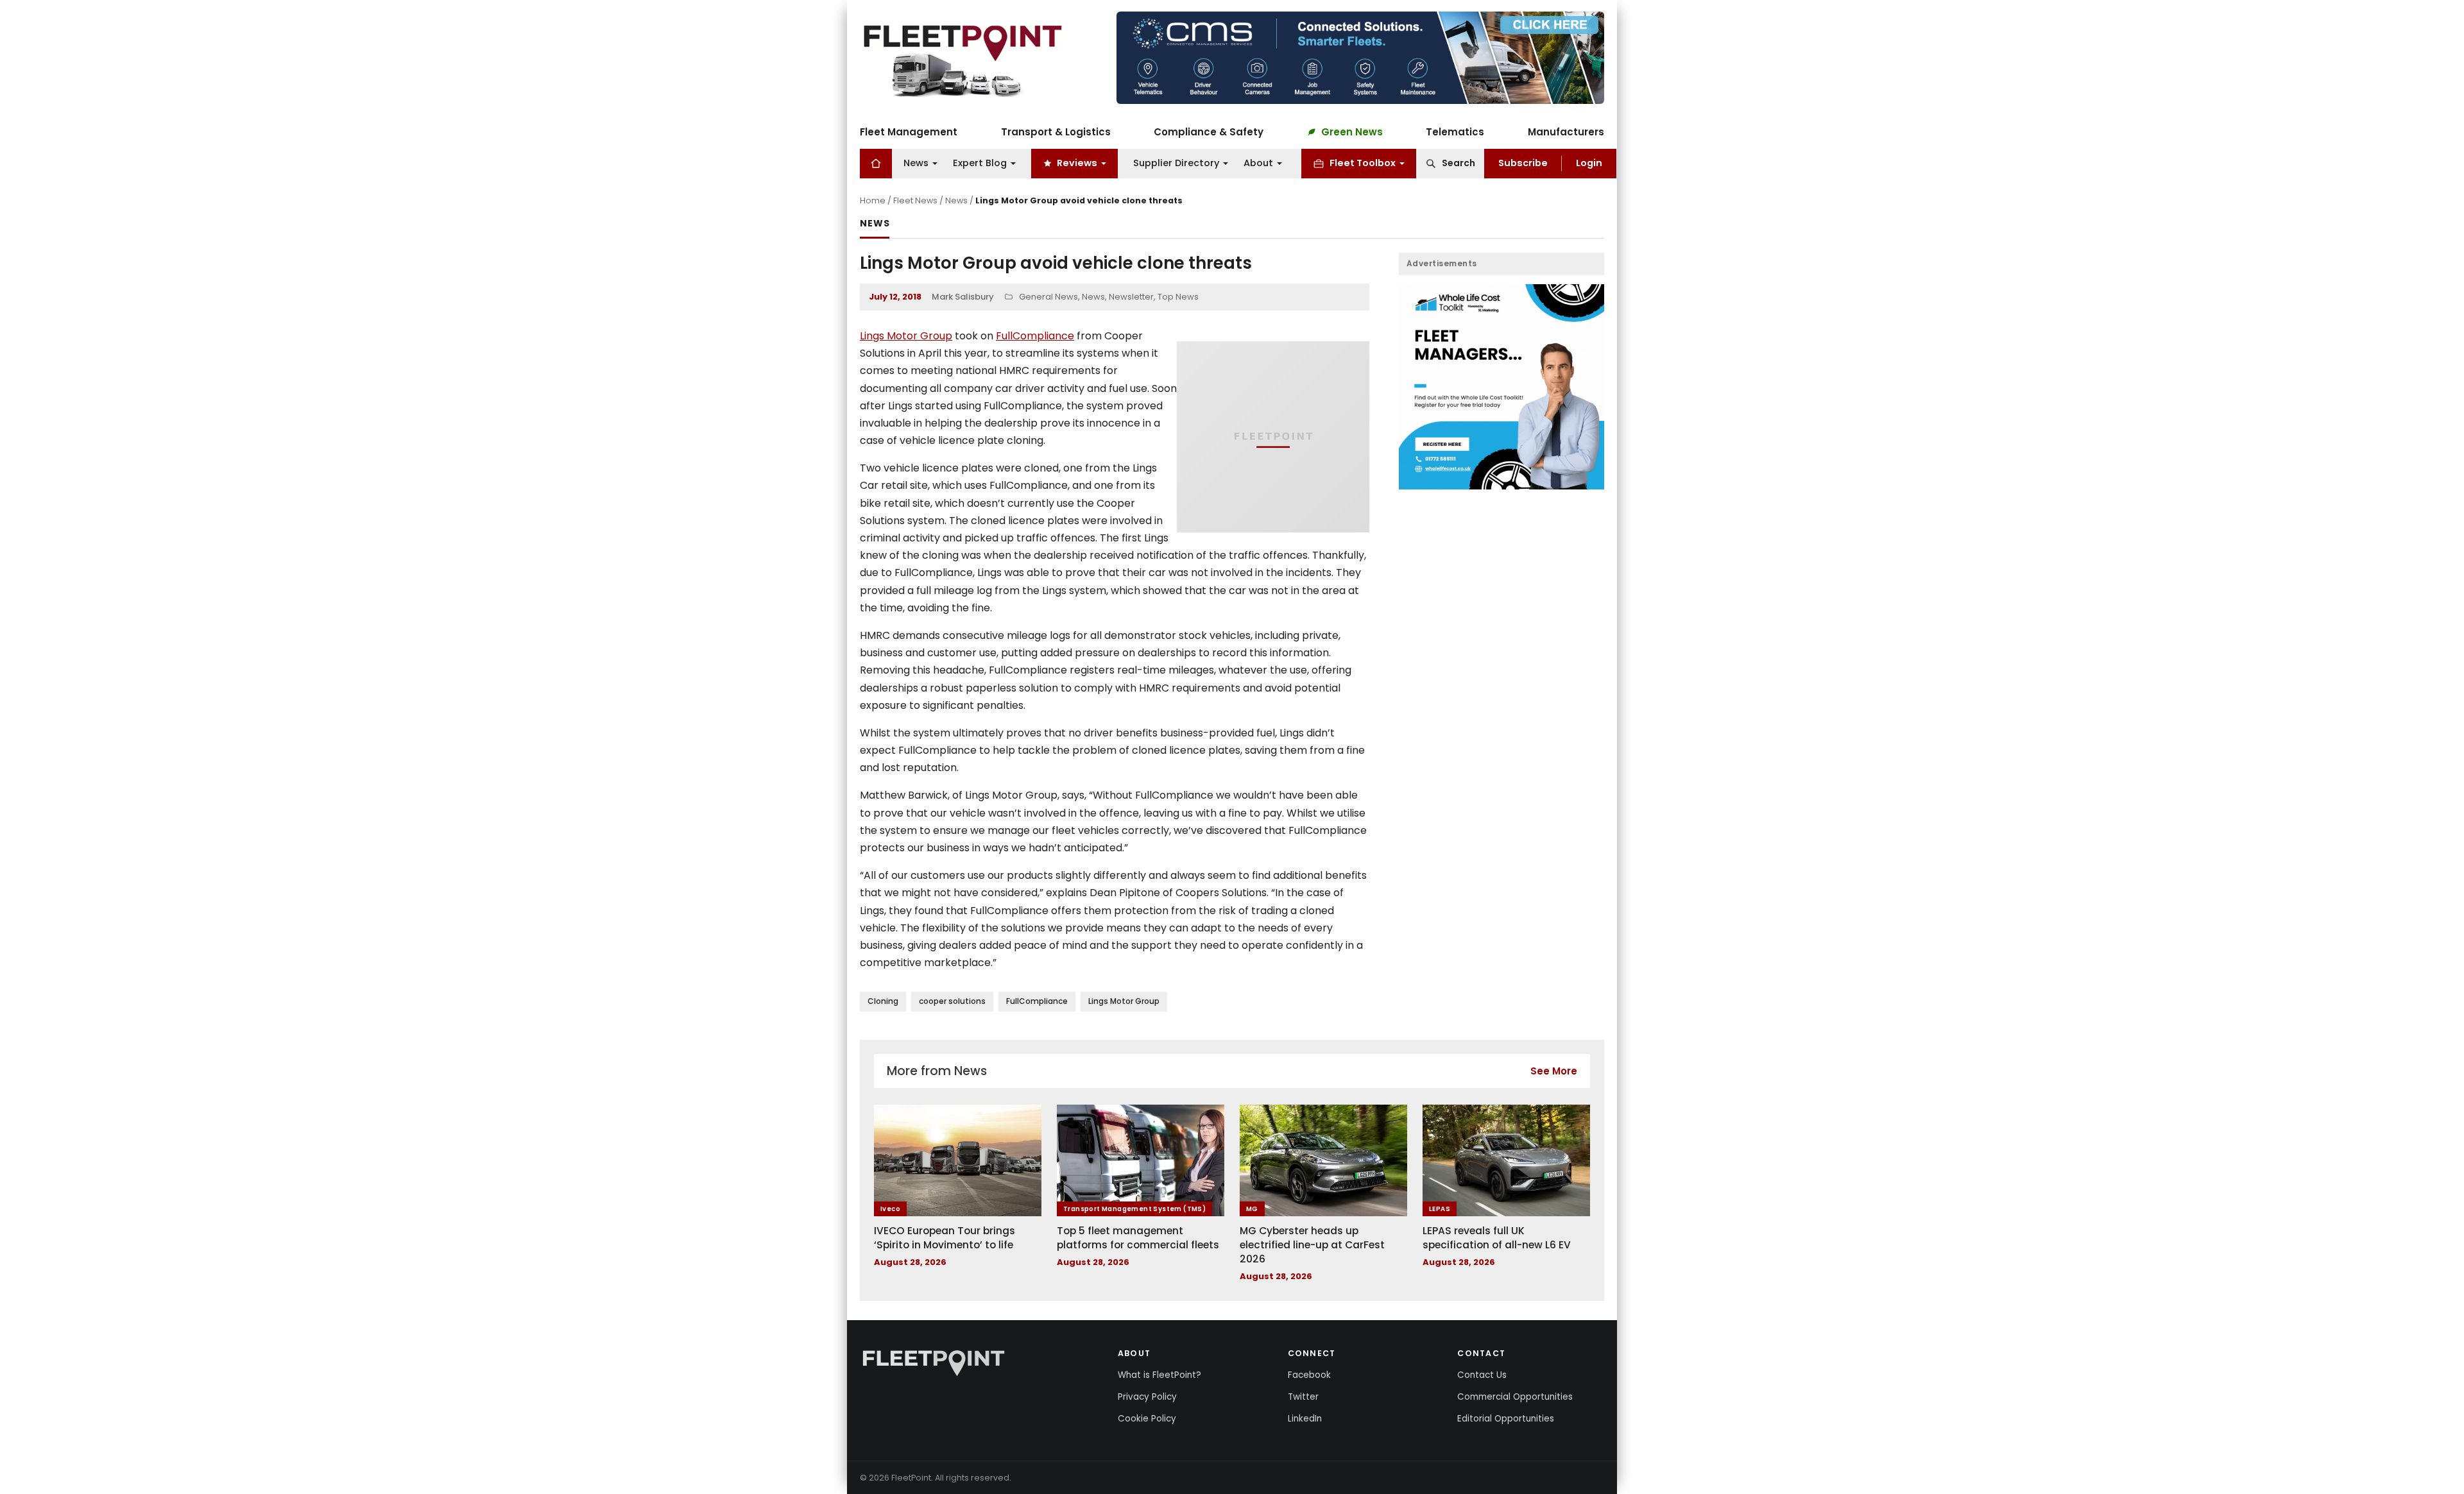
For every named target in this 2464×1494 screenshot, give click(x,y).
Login (1589, 163)
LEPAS (1440, 1209)
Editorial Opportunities (1506, 1419)
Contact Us (1482, 1375)
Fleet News (915, 200)
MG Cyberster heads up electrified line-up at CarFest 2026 (1312, 1244)
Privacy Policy (1147, 1397)
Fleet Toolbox (1363, 163)
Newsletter (1131, 297)
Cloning (883, 1001)
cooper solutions (952, 1001)
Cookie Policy (1147, 1419)
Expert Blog (980, 163)
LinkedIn (1305, 1419)
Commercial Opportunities (1515, 1397)
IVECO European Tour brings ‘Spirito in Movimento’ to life (945, 1238)
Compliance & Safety (1209, 132)
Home (873, 200)
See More (1554, 1071)
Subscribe (1523, 163)
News (916, 163)
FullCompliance (1035, 336)
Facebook (1309, 1375)
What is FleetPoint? (1159, 1375)
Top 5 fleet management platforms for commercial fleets (1138, 1238)
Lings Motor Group (906, 336)
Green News (1352, 132)
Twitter (1303, 1397)
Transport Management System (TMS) (1134, 1209)
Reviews (1077, 163)
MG (1252, 1209)
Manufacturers (1566, 132)
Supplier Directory (1176, 163)
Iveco (890, 1209)
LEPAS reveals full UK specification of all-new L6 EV (1497, 1238)
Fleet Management (909, 132)
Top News (1178, 297)
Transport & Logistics (1056, 132)
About (1258, 163)
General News (1048, 297)
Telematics (1455, 132)
